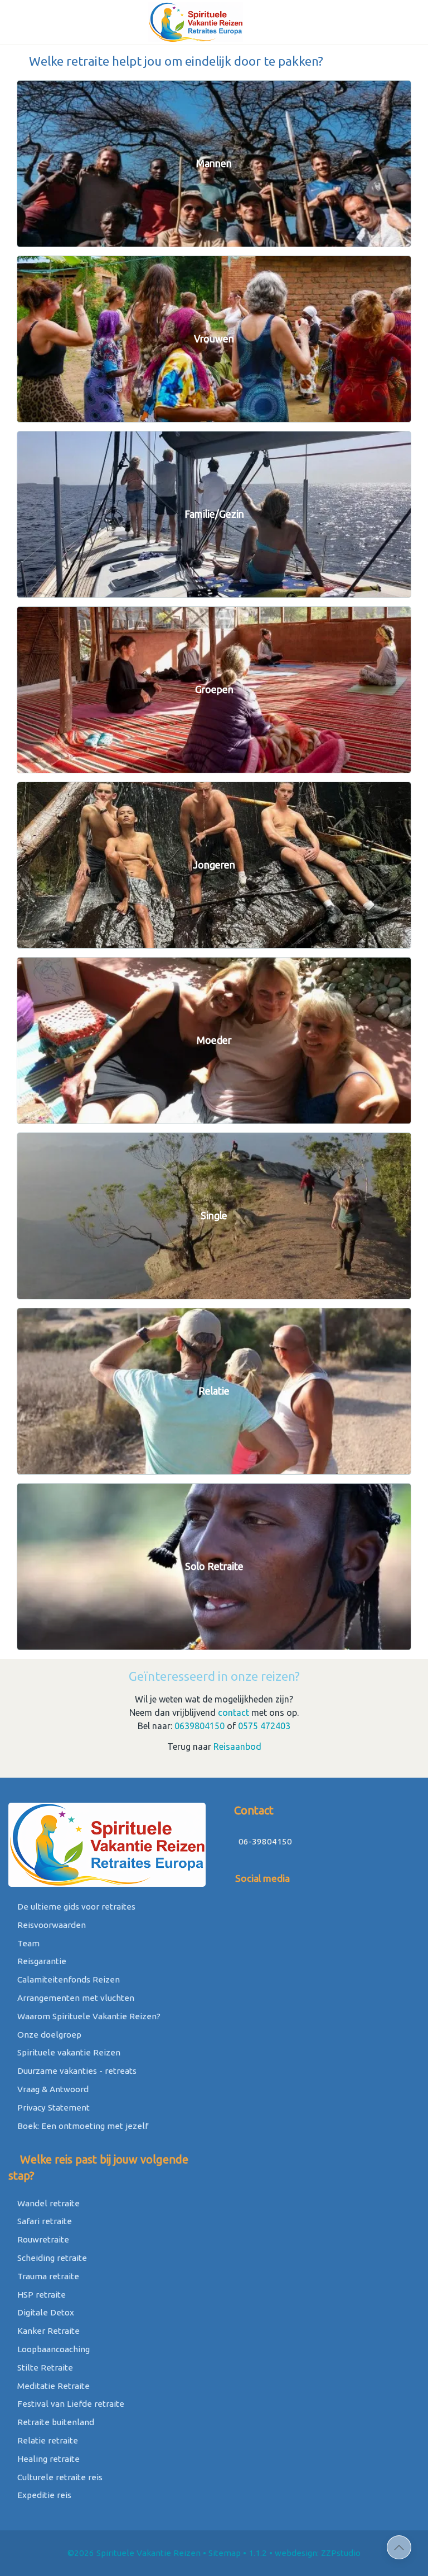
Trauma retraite (47, 2276)
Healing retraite (47, 2459)
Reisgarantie (41, 1961)
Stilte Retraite (44, 2368)
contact (234, 1713)
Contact (252, 1810)
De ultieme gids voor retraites (75, 1907)
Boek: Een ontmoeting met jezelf (82, 2126)
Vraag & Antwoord (52, 2089)
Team (27, 1943)
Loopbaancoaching (52, 2349)
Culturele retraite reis (59, 2477)
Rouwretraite (42, 2239)
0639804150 (200, 1726)
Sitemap (225, 2553)
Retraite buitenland (55, 2422)
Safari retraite (43, 2221)
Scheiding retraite (51, 2258)
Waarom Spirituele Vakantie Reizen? (88, 2016)
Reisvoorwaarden (50, 1925)
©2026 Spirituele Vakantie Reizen (134, 2553)
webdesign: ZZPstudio (318, 2553)
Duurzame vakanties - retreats (76, 2071)
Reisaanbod (237, 1746)
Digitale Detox (45, 2312)
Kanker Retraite (47, 2331)
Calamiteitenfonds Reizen (67, 1979)
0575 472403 (264, 1726)
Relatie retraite (47, 2440)
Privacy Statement (52, 2108)
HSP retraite (40, 2295)
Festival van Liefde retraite (70, 2404)
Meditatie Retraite (52, 2386)
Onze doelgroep (48, 2035)
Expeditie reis (43, 2495)
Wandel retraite (47, 2203)
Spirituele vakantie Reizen (68, 2052)
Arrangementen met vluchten (75, 1998)
